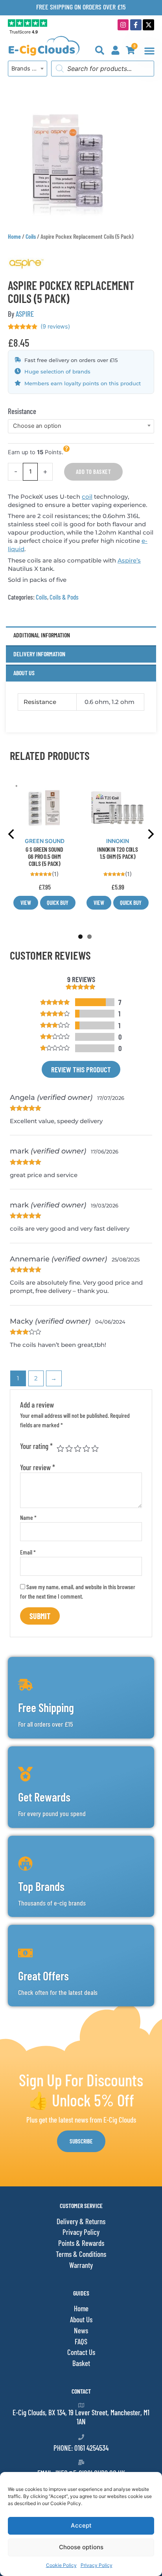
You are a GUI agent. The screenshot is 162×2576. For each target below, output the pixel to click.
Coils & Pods (64, 597)
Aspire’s (129, 560)
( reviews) (55, 327)
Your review (38, 1467)
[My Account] (115, 50)
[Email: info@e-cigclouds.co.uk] (81, 2462)
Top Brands (41, 1886)
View (26, 903)
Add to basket (94, 472)
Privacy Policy (97, 2565)
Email (28, 1552)
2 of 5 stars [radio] (69, 1448)
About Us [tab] (24, 673)
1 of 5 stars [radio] (60, 1448)
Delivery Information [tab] (39, 654)
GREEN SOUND (45, 841)
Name (28, 1517)
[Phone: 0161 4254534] (81, 2437)
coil (87, 497)
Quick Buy (58, 903)
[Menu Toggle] (149, 51)
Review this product (81, 1069)
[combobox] (28, 69)
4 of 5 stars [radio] (86, 1448)
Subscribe (81, 2141)
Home (14, 236)
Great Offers (43, 1976)
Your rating (36, 1446)
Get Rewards (44, 1797)
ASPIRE (25, 314)
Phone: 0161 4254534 (81, 2448)
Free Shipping (46, 1707)
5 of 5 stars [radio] (95, 1448)
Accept (81, 2525)
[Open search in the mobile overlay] (103, 69)
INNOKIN (118, 841)
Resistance (22, 411)
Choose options (81, 2547)
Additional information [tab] (42, 635)
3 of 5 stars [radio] (78, 1448)
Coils (31, 236)
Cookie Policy (61, 2565)
